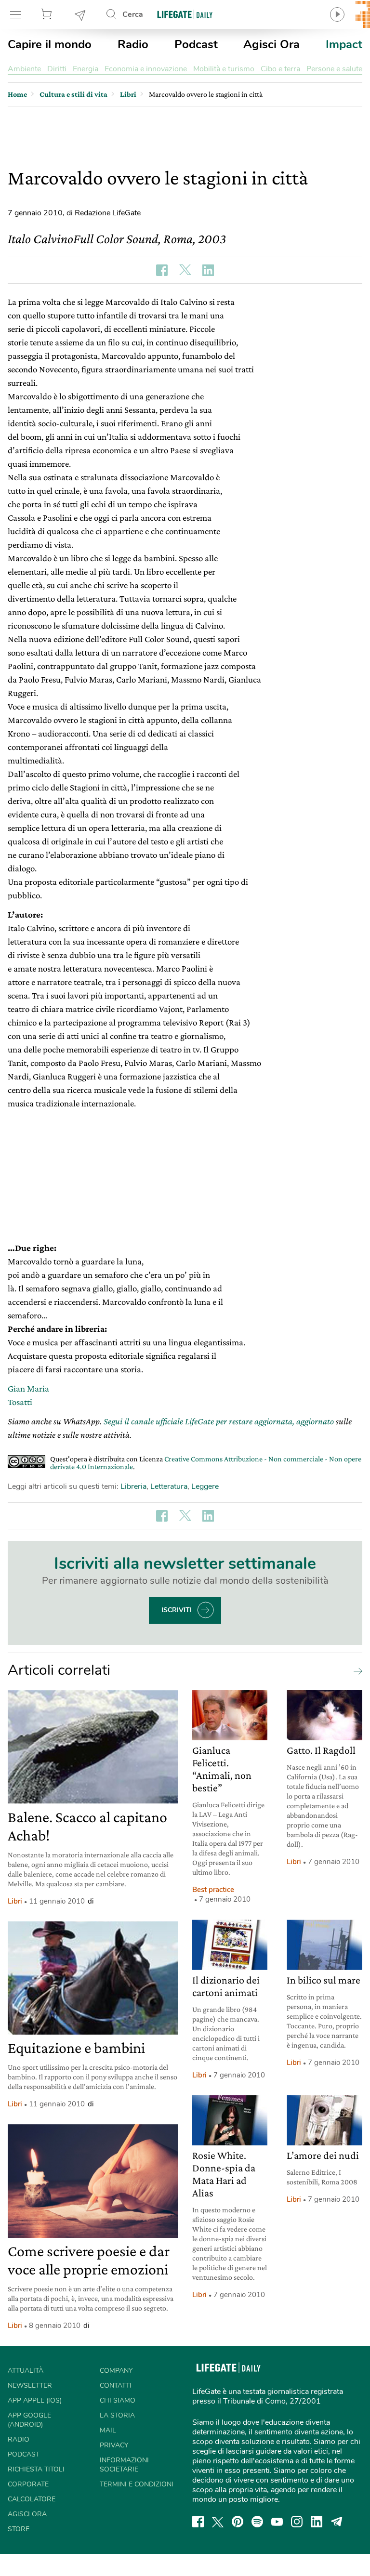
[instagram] (297, 2522)
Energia (86, 69)
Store (48, 14)
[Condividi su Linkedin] (208, 270)
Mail (108, 2430)
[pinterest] (238, 2522)
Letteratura (169, 1486)
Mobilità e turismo (224, 69)
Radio (133, 44)
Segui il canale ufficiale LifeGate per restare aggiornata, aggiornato (219, 1421)
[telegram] (337, 2522)
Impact (344, 44)
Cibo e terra (280, 69)
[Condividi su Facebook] (162, 270)
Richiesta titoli (36, 2469)
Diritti (57, 69)
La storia (117, 2415)
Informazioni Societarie (124, 2465)
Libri (15, 1901)
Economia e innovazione (146, 69)
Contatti (116, 2385)
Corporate (28, 2484)
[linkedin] (317, 2522)
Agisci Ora (271, 44)
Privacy (114, 2445)
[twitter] (218, 2522)
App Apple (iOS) (35, 2400)
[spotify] (257, 2522)
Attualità (26, 2371)
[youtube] (277, 2522)
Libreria (133, 1486)
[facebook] (198, 2522)
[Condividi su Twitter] (185, 270)
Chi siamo (118, 2400)
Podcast (196, 44)
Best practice (213, 1890)
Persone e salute (334, 69)
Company (116, 2371)
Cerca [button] (133, 14)
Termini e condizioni (137, 2484)
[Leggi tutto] (356, 1670)
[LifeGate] (185, 14)
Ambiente (24, 69)
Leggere (205, 1486)
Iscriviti (177, 1610)
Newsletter (80, 14)
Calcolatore (32, 2499)
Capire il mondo (50, 44)
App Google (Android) (29, 2420)
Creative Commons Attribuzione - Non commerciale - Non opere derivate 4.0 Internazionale (206, 1463)
